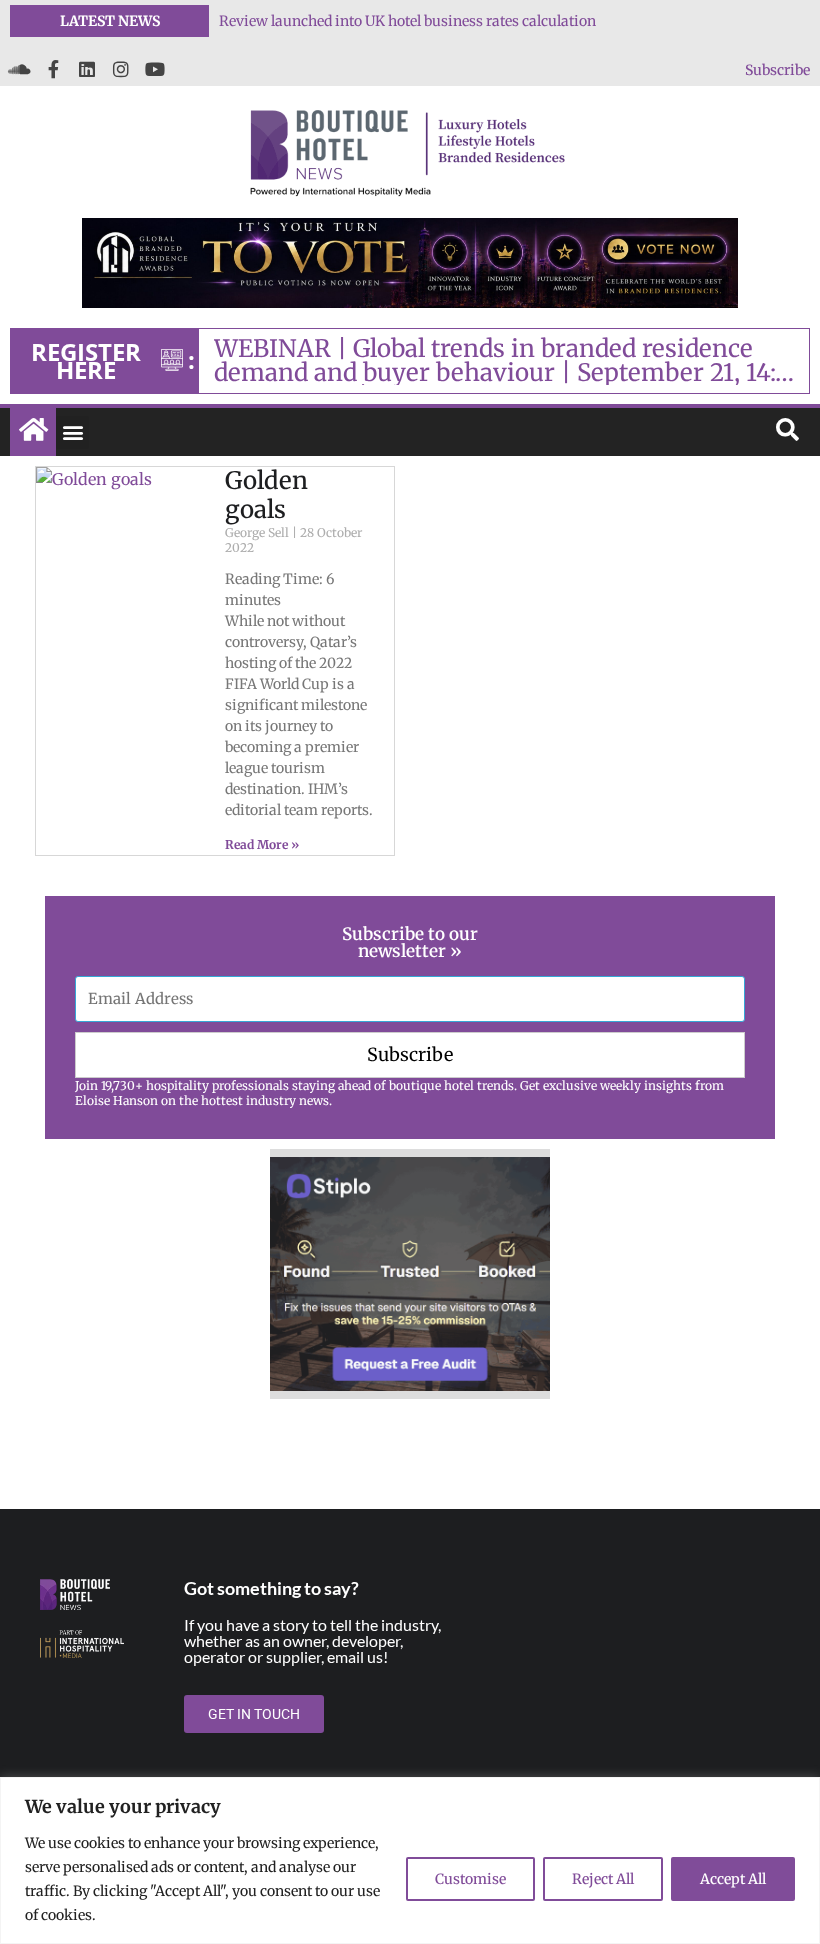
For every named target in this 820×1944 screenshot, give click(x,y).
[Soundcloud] (19, 69)
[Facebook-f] (53, 69)
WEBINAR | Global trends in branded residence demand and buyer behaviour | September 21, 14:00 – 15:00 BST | (510, 361)
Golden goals (266, 495)
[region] (410, 1860)
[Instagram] (121, 69)
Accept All (733, 1879)
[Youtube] (155, 69)
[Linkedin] (87, 69)
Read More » (262, 844)
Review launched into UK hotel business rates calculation (407, 21)
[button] (72, 432)
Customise (470, 1879)
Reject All (603, 1879)
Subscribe (777, 70)
